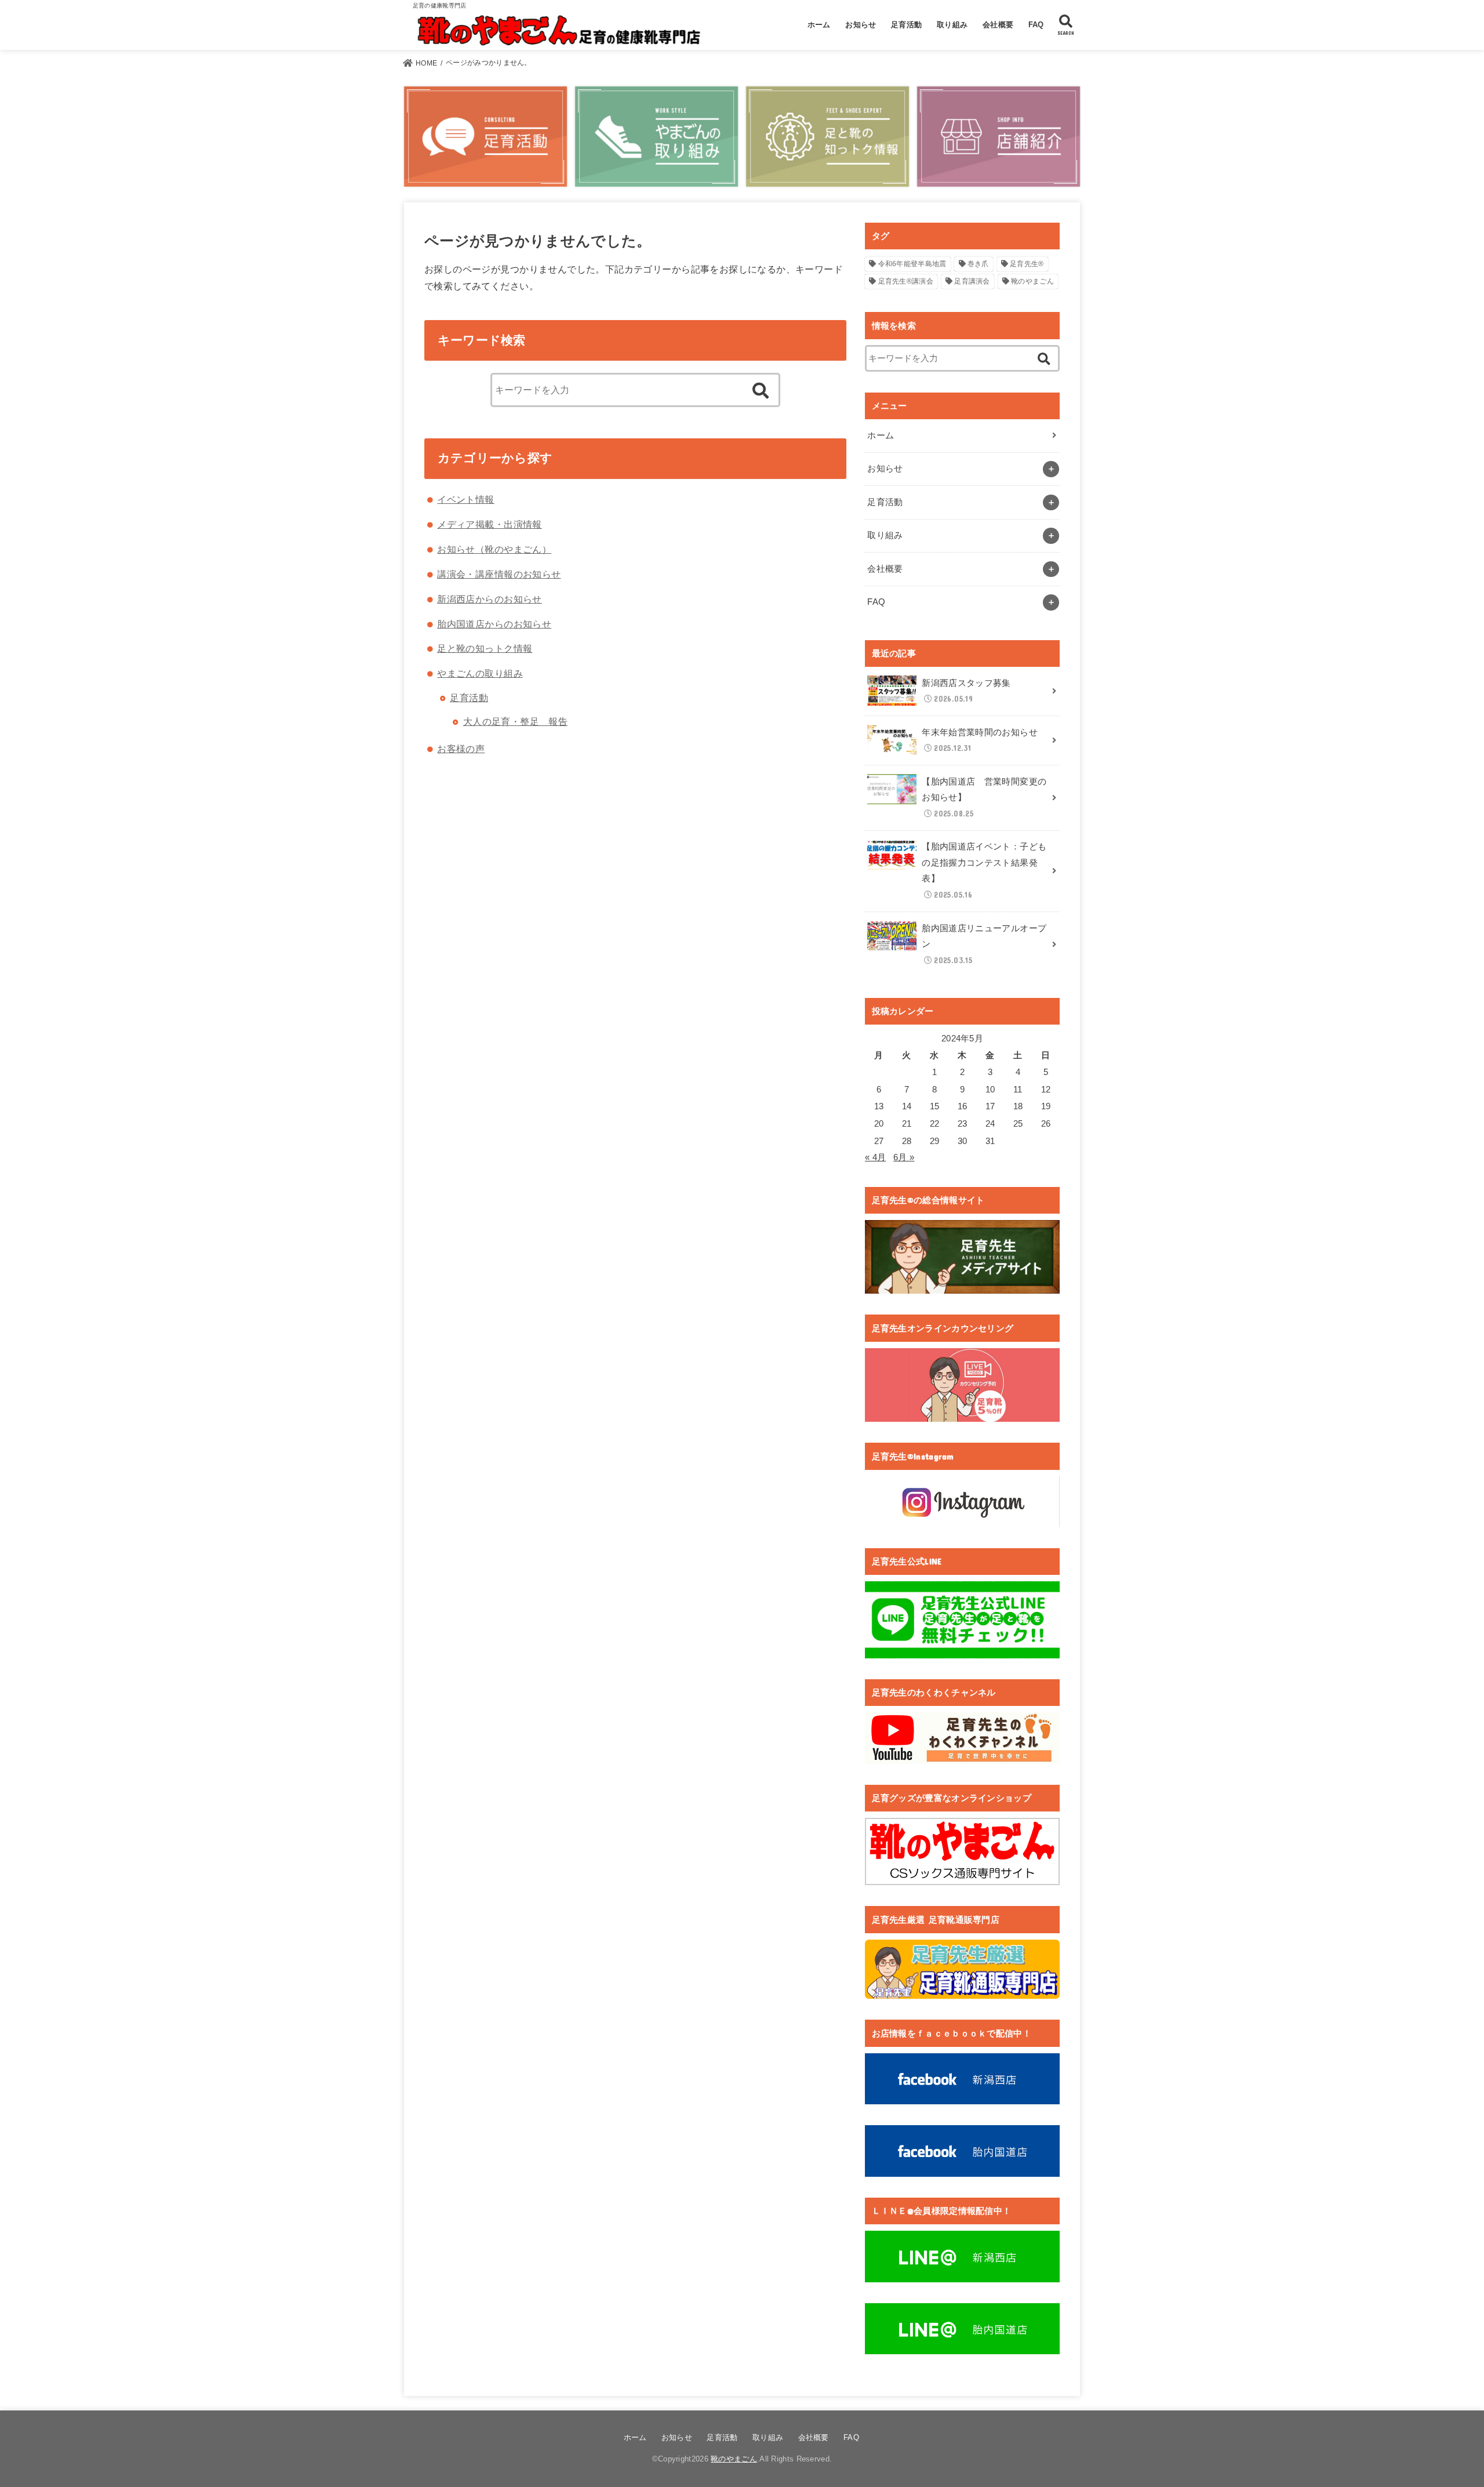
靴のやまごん (1032, 281)
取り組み (952, 25)
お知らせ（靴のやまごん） (494, 549)
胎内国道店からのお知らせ (494, 624)
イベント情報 (465, 499)
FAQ (1036, 25)
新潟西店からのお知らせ (490, 599)
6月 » (904, 1157)
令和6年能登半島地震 (912, 264)
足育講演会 (972, 281)
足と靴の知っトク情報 (485, 648)
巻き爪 (978, 264)
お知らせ (861, 25)
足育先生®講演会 (906, 281)
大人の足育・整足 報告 (516, 721)
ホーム (819, 25)
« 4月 (875, 1157)
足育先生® (1027, 264)
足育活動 (906, 25)
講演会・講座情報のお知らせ (499, 574)
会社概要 (998, 25)
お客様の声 (461, 749)
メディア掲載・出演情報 (490, 524)
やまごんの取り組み (480, 673)
